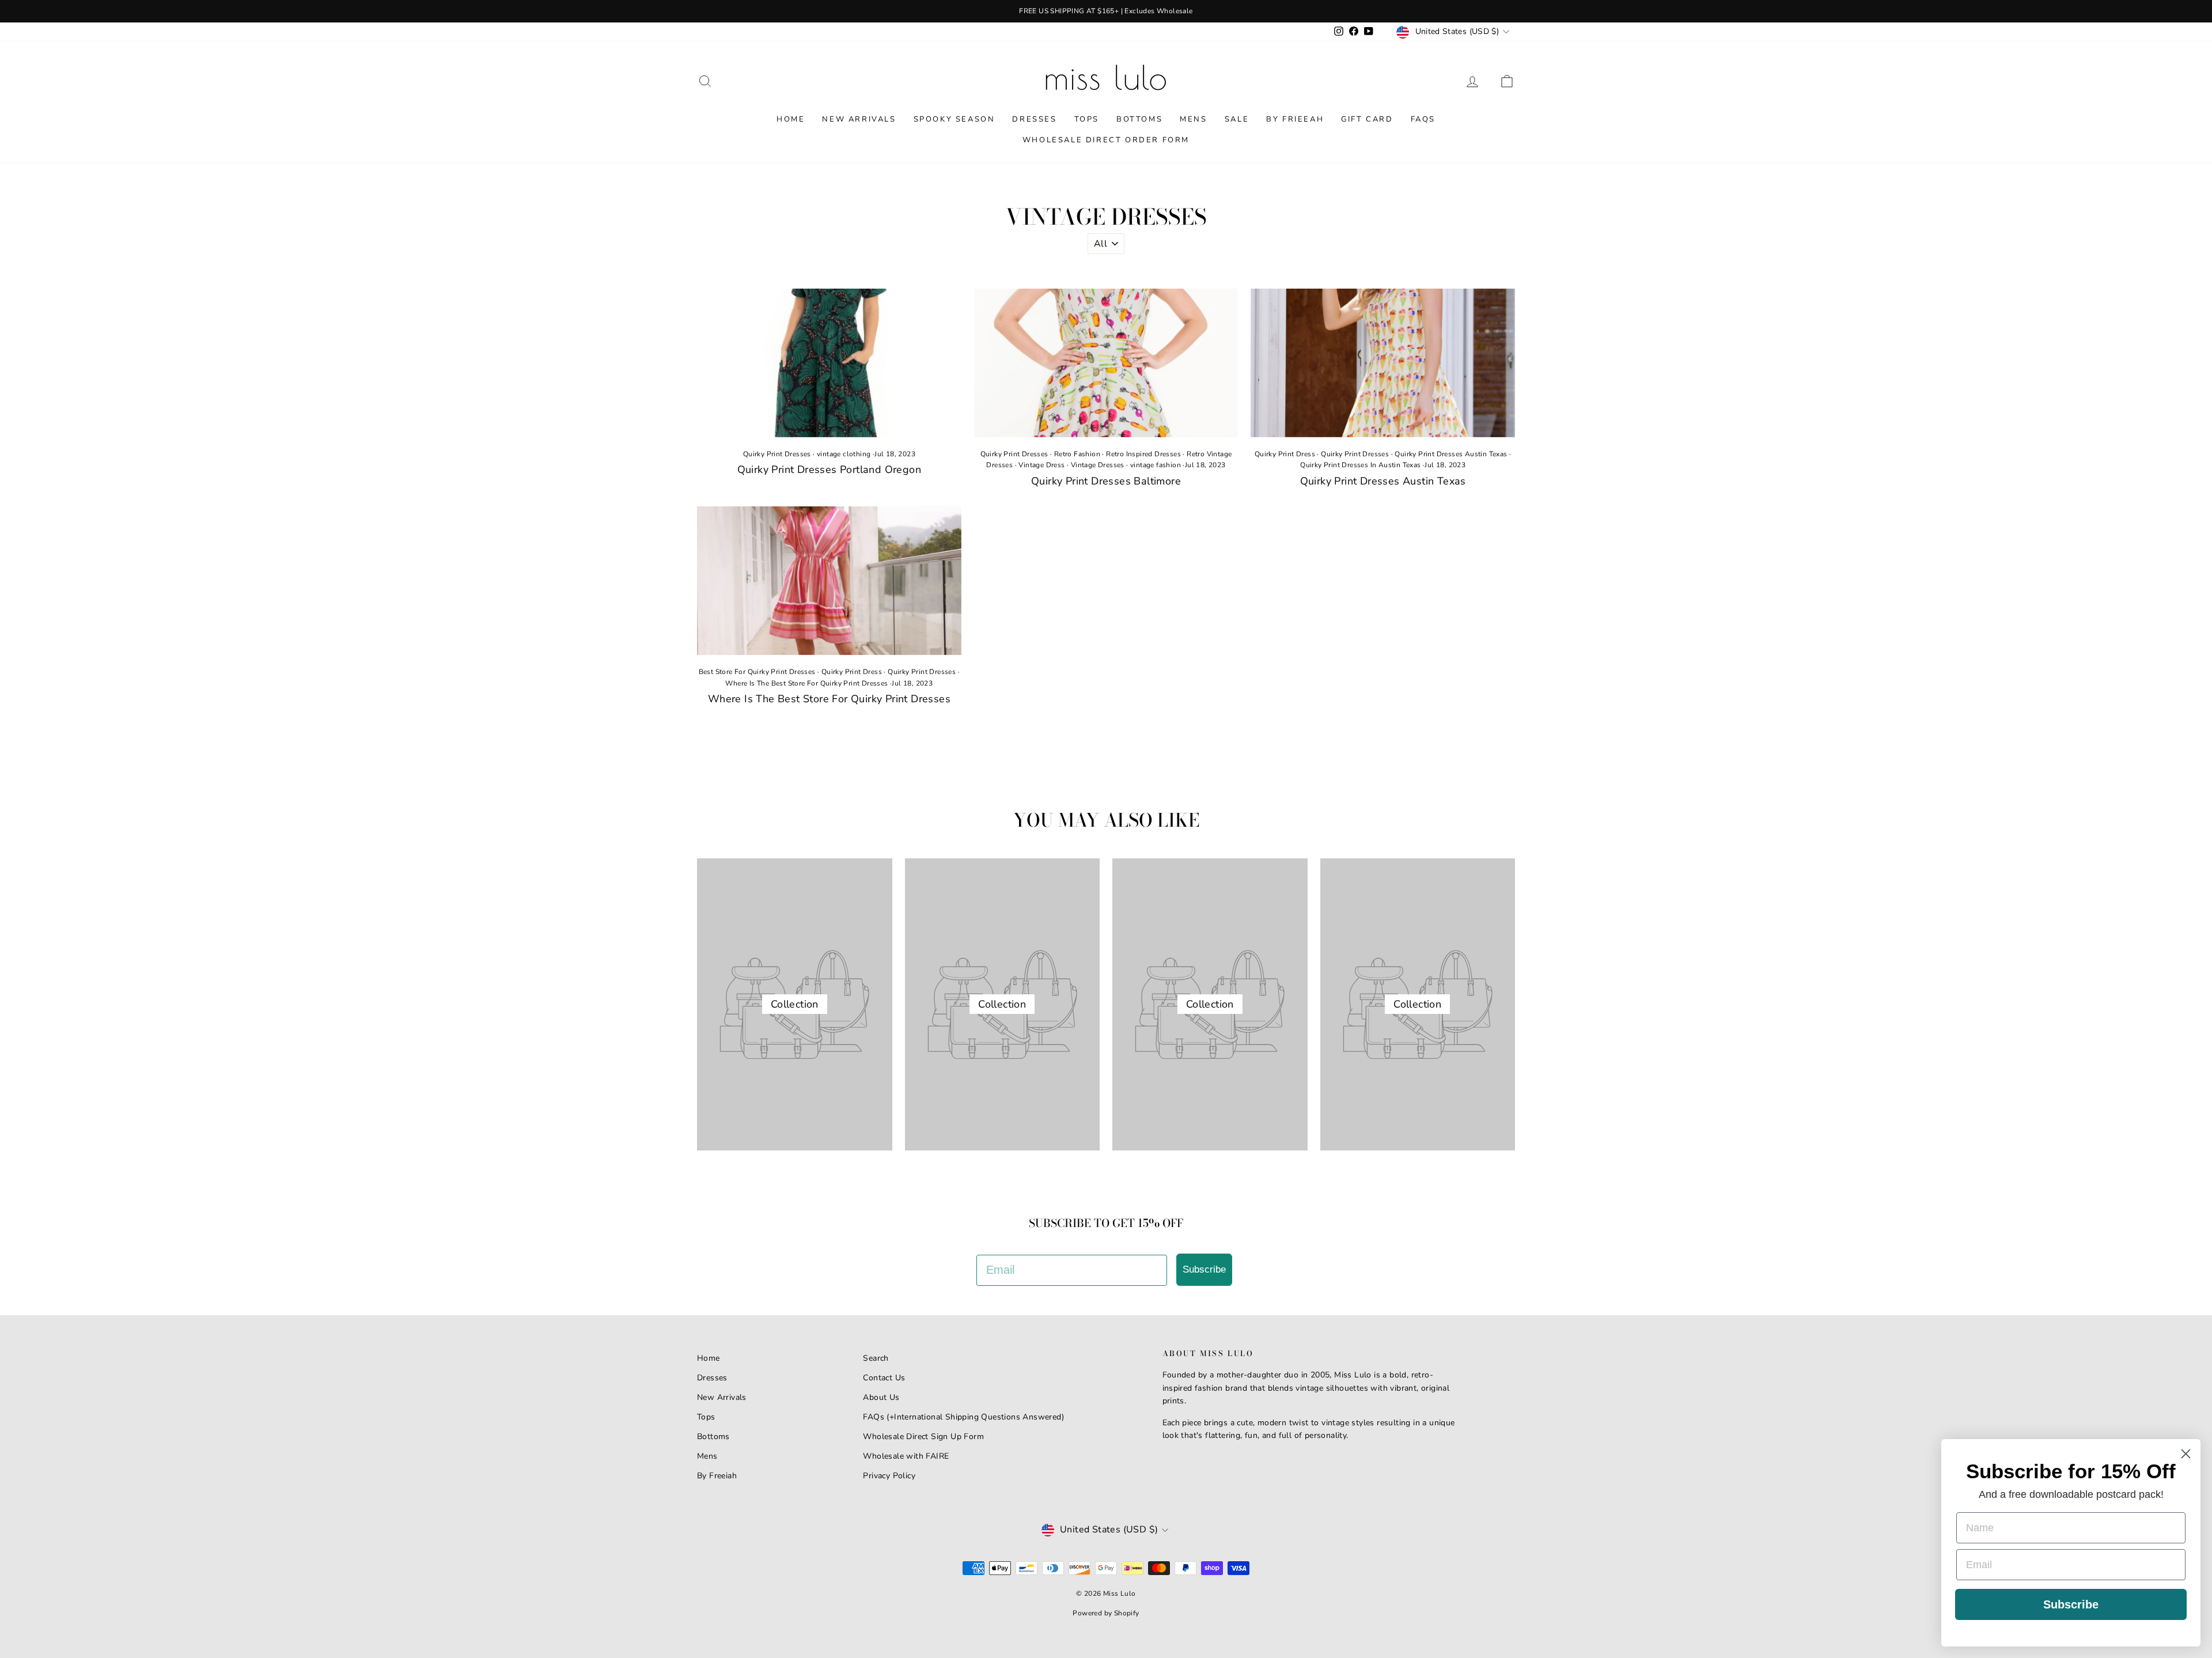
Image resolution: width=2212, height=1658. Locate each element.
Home (791, 119)
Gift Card (1367, 119)
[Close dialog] (2186, 1454)
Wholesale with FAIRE (906, 1456)
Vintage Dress (1041, 465)
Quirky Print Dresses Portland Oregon (829, 470)
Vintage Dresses (1098, 465)
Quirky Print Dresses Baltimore (1106, 481)
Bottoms (1139, 119)
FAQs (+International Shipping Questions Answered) (963, 1417)
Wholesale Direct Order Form (1106, 140)
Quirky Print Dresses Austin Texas (1451, 454)
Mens (1193, 119)
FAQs (1423, 119)
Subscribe (1204, 1269)
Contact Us (884, 1378)
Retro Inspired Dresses (1143, 454)
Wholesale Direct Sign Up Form (923, 1436)
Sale (1237, 119)
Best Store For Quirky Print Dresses (757, 672)
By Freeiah (717, 1476)
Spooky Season (955, 119)
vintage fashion (1156, 465)
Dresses (1034, 119)
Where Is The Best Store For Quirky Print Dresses (806, 683)
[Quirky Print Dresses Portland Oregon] (829, 363)
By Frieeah (1295, 119)
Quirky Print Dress (1285, 454)
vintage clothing (844, 454)
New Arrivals (859, 119)
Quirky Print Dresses (777, 454)
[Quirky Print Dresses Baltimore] (1106, 363)
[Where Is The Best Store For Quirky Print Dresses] (829, 581)
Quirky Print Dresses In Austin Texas (1360, 465)
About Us (881, 1397)
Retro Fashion (1077, 454)
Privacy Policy (889, 1476)
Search (876, 1358)
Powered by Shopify (1106, 1613)
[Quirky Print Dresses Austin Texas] (1383, 363)
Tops (1087, 119)
